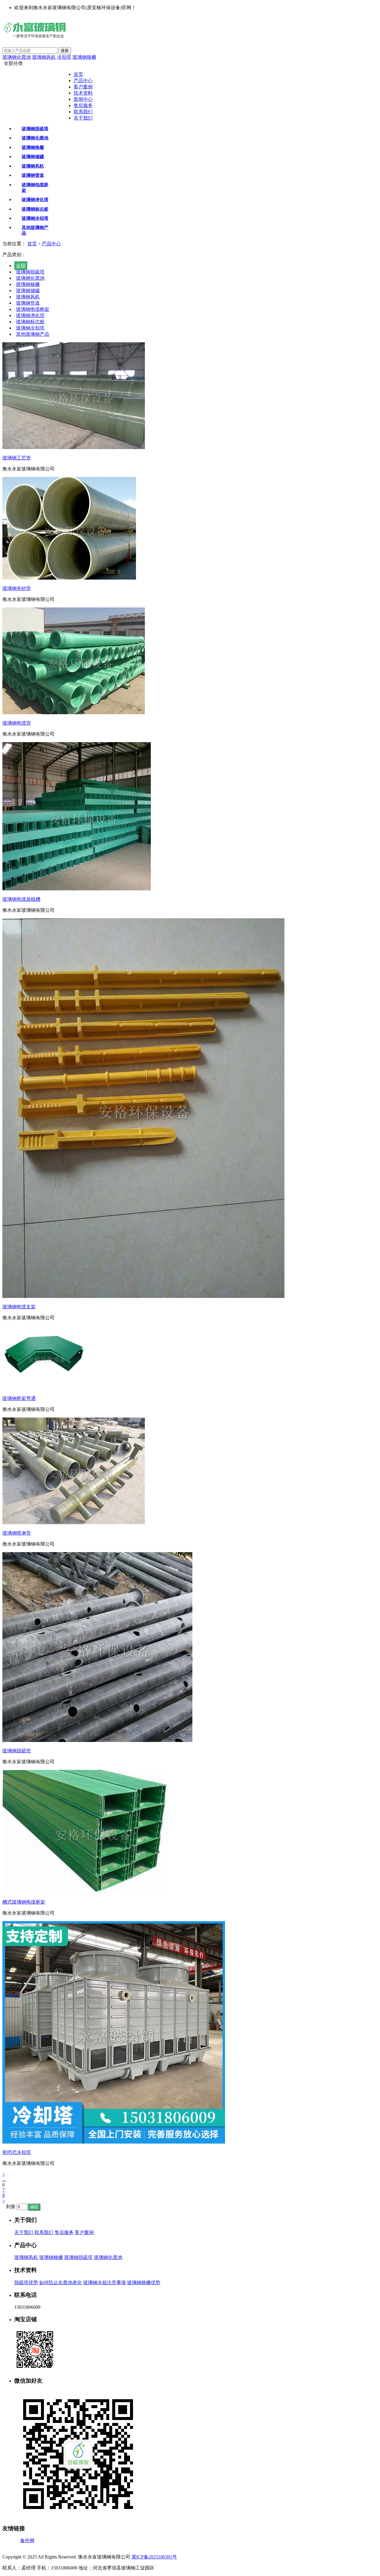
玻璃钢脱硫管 (17, 1751)
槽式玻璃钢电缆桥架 (24, 1902)
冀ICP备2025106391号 (154, 2557)
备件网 (27, 2541)
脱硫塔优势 (26, 2283)
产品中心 (83, 81)
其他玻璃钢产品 (33, 334)
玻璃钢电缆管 (17, 723)
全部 (21, 266)
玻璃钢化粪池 (17, 57)
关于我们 (83, 118)
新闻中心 (83, 99)
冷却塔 (64, 57)
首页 (78, 74)
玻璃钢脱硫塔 (30, 272)
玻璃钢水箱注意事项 (104, 2283)
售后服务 (83, 105)
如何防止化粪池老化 (61, 2283)
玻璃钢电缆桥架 (33, 309)
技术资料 (83, 93)
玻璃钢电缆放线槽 (21, 899)
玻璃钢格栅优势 (144, 2283)
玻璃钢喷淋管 (17, 1533)
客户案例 (83, 87)
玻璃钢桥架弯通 (19, 1398)
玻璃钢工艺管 (17, 458)
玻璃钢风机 (44, 57)
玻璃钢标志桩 (30, 322)
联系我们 (83, 112)
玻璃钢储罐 (28, 291)
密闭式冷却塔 (17, 2152)
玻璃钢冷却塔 (30, 328)
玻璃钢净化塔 (30, 315)
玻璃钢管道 (28, 303)
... (4, 2179)
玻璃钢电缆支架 (19, 1307)
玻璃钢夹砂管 (17, 588)
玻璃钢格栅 (84, 57)
